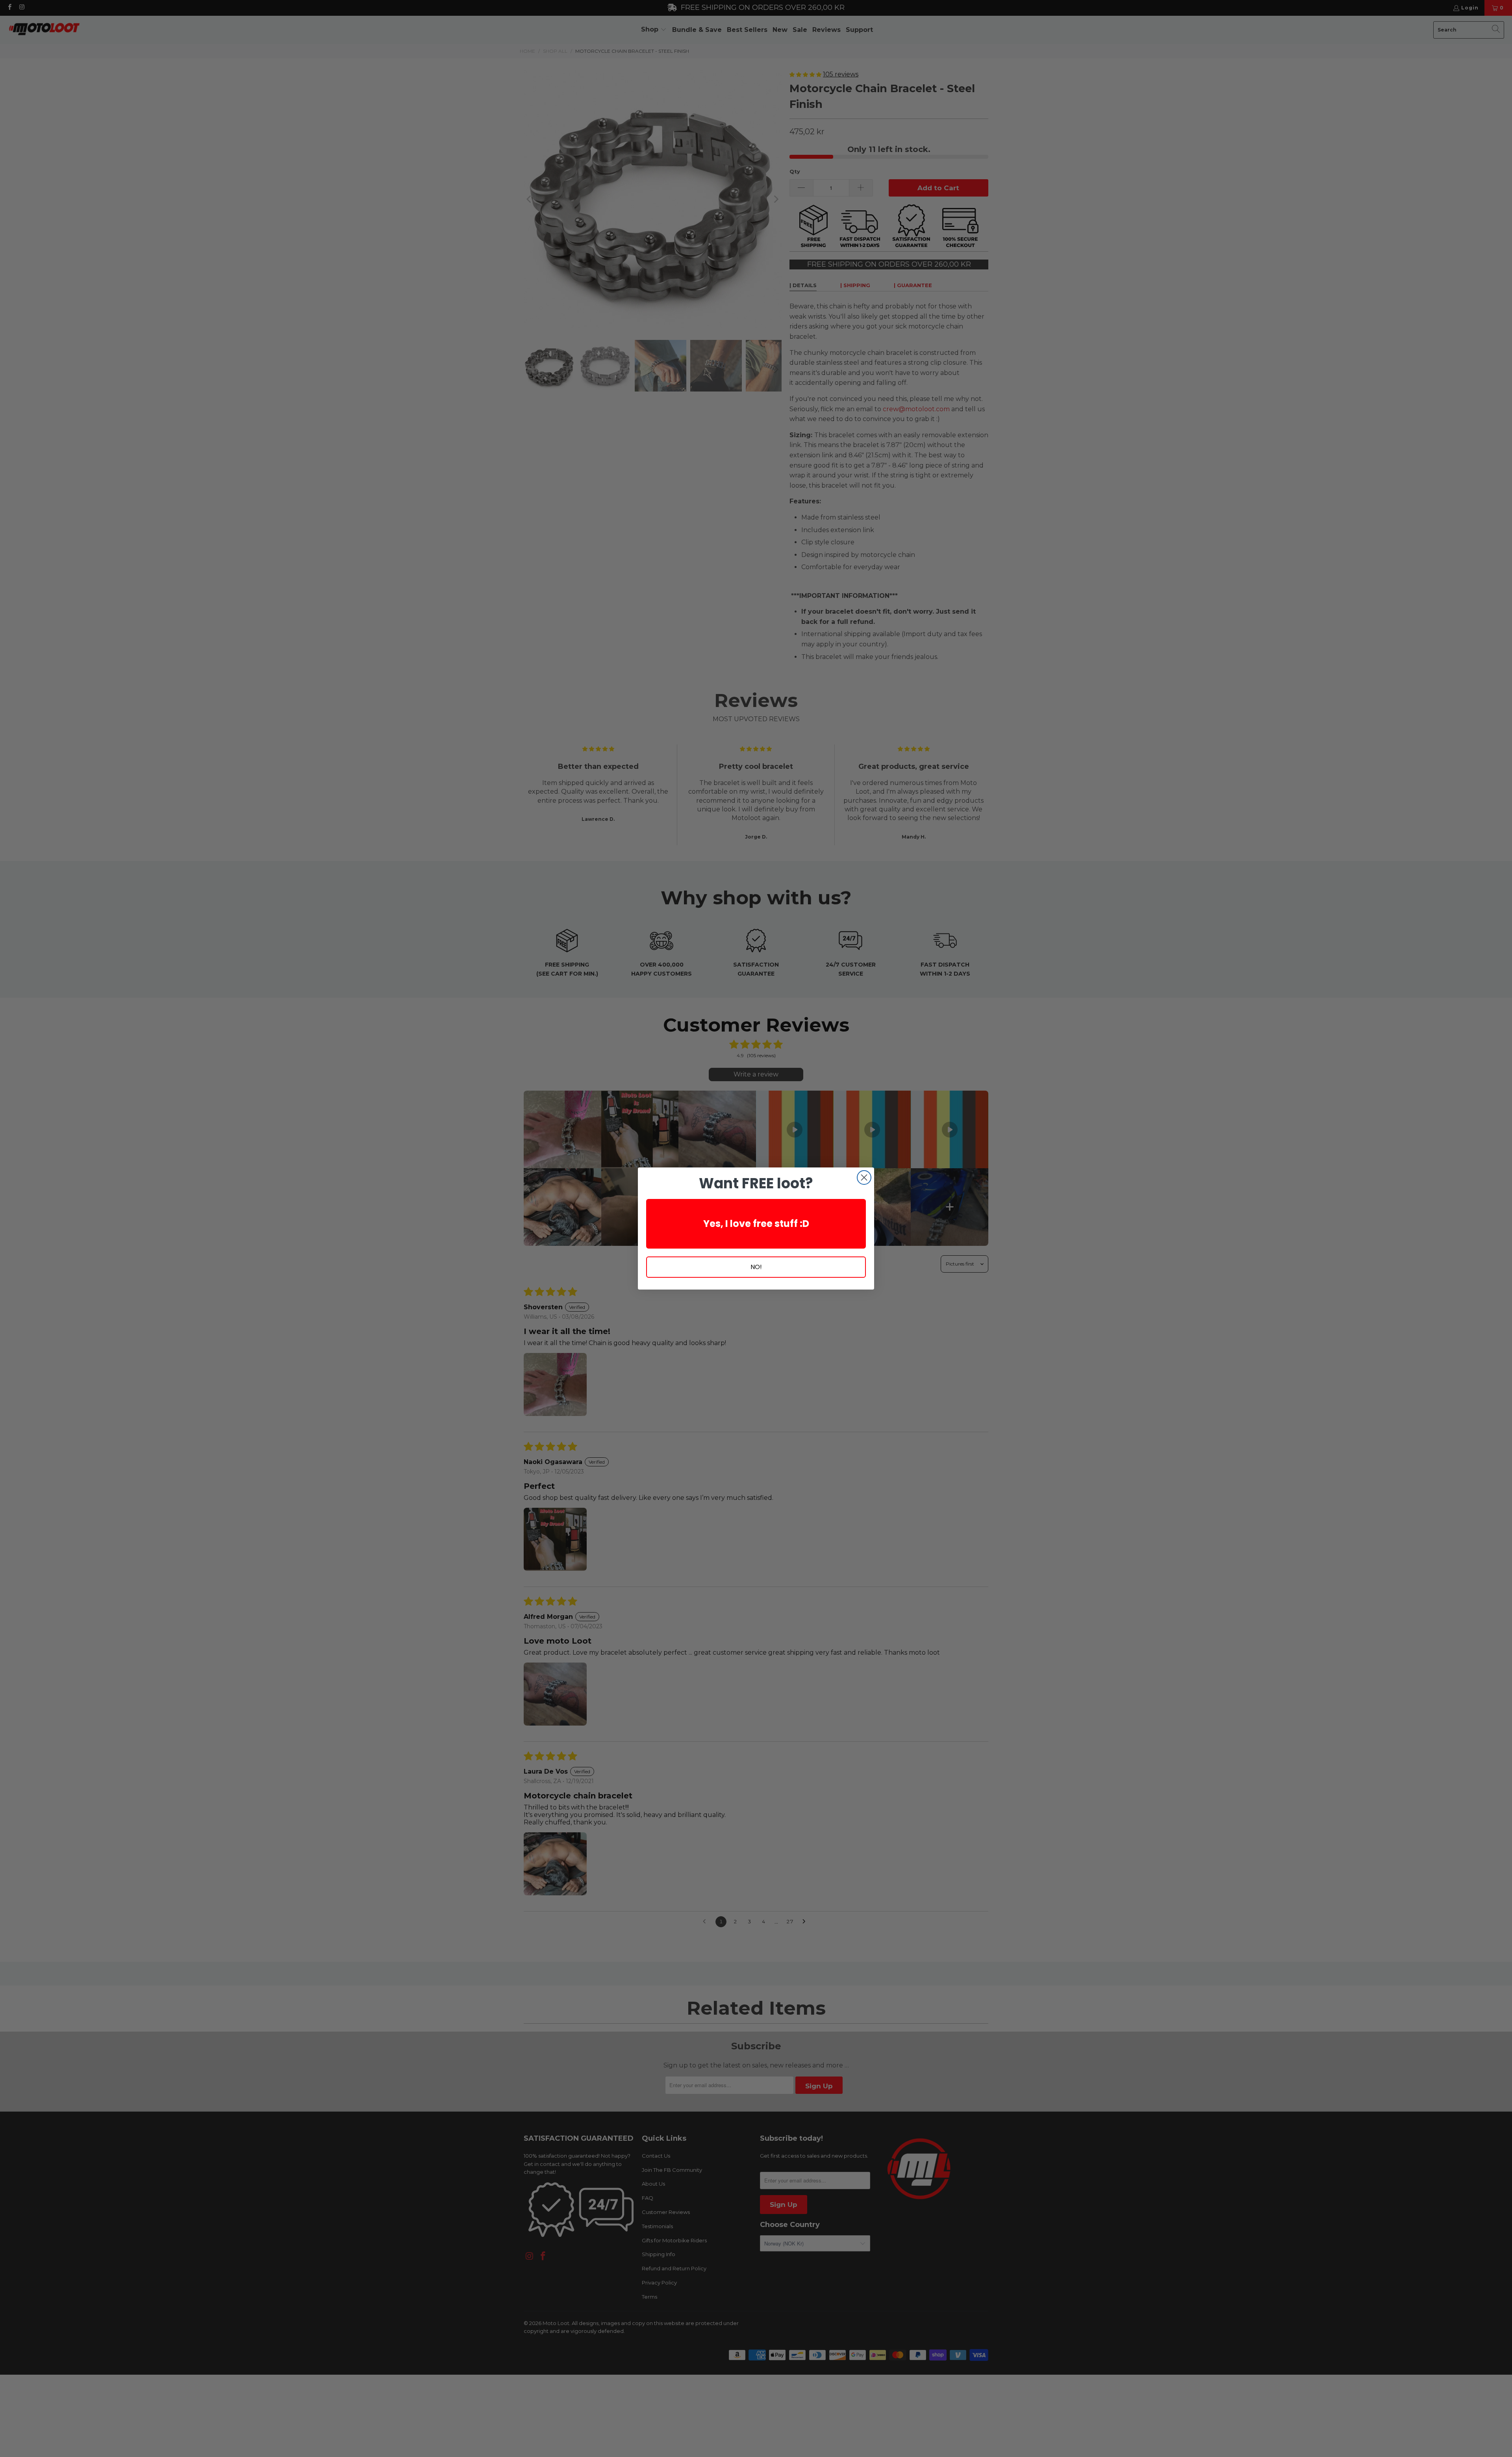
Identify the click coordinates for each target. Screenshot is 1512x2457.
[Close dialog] (864, 1177)
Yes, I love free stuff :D (756, 1224)
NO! (756, 1267)
